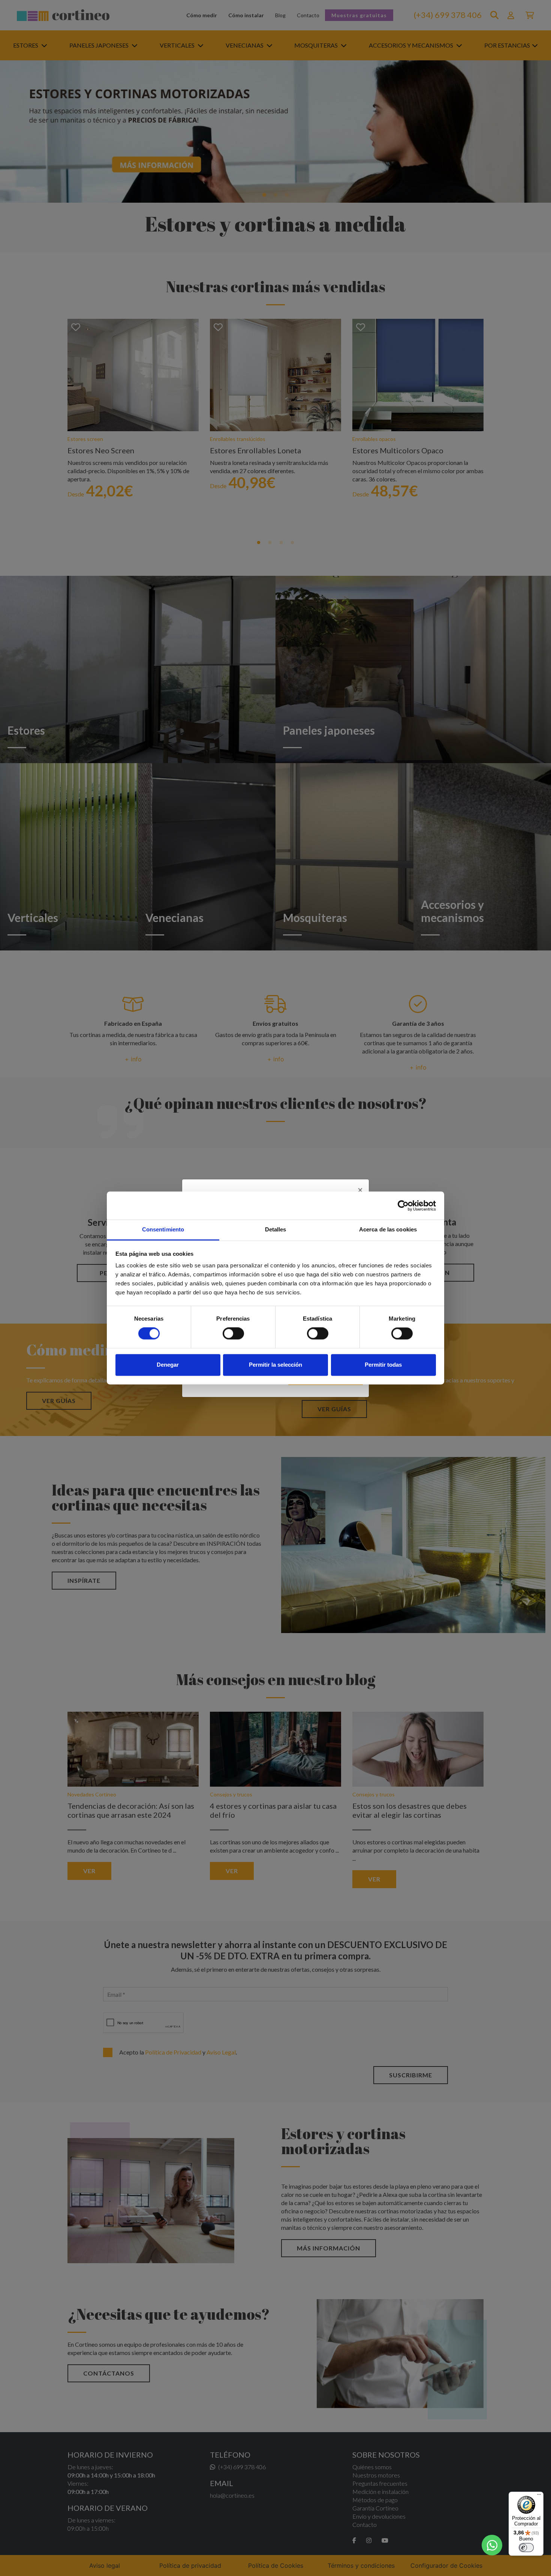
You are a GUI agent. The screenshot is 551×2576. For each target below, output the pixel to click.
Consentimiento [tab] (163, 1229)
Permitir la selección (275, 1365)
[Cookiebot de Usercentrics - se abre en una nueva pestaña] (403, 1206)
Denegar (168, 1365)
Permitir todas (383, 1365)
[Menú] (539, 2496)
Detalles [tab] (276, 1229)
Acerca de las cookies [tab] (388, 1229)
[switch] (233, 1334)
